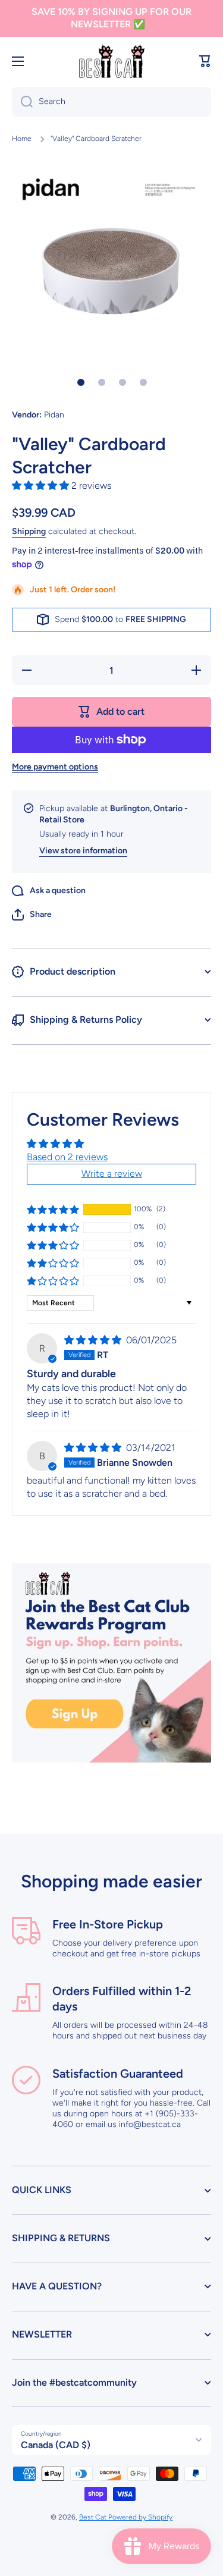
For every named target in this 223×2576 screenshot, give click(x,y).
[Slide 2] (102, 382)
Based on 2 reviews (67, 1157)
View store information (83, 851)
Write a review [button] (112, 1174)
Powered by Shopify (140, 2517)
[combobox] (111, 102)
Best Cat (94, 2517)
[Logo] (112, 62)
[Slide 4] (143, 382)
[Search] (22, 102)
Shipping (29, 531)
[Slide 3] (123, 382)
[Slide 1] (81, 382)
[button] (205, 61)
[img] (94, 1340)
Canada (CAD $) (56, 2445)
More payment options (55, 767)
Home (22, 139)
